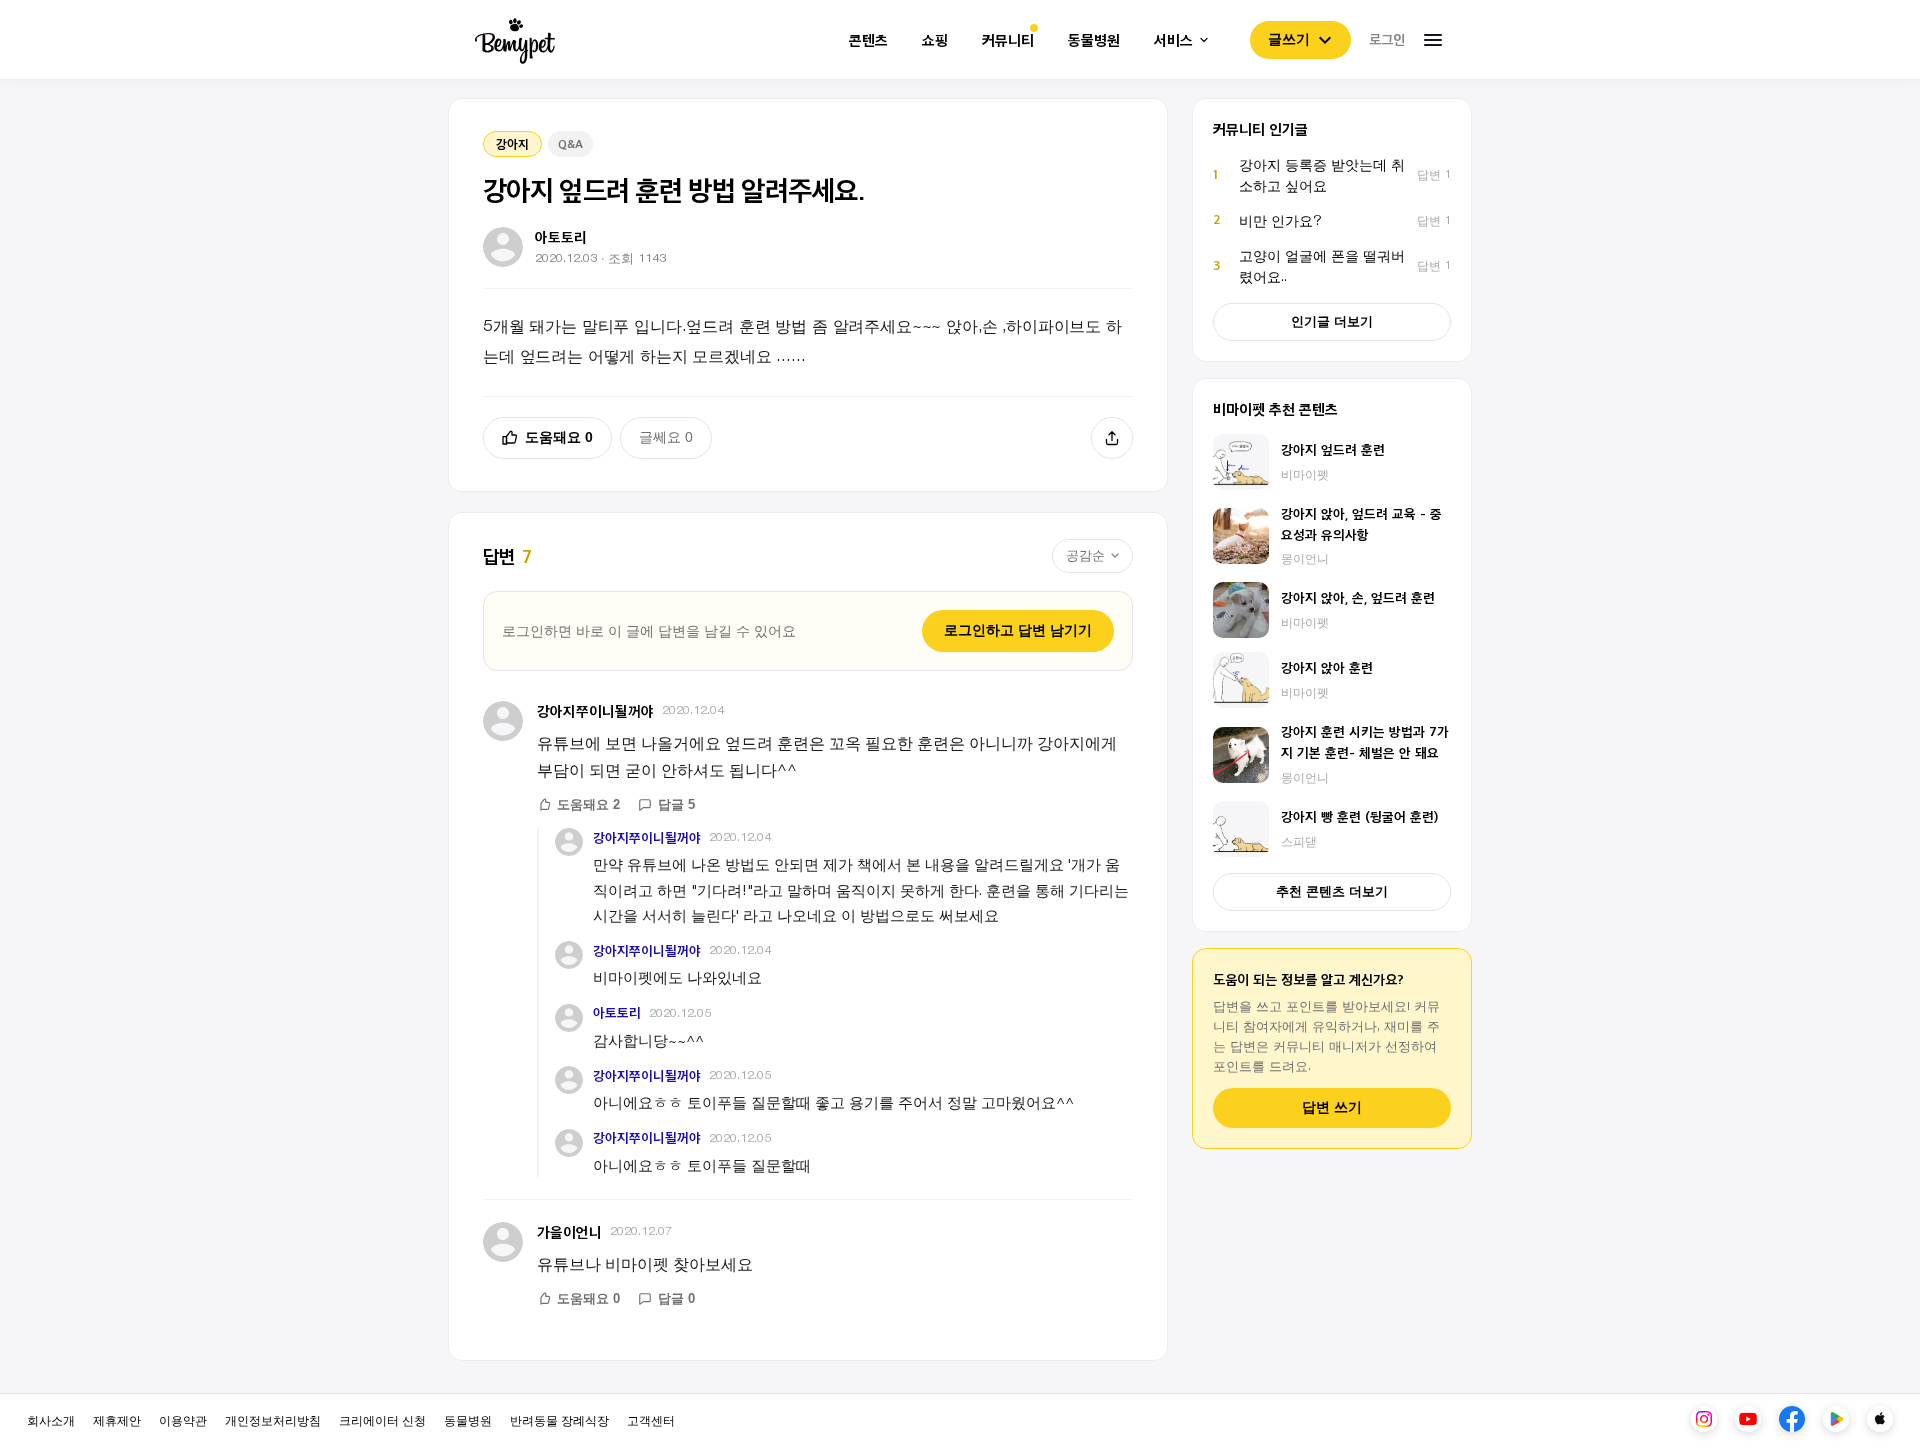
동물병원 (1094, 40)
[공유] (1112, 438)
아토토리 (617, 1012)
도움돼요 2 (588, 804)
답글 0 (676, 1298)
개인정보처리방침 (273, 1419)
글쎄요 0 (666, 437)
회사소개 (51, 1419)
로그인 (1387, 39)
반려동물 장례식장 (559, 1419)
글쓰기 (1289, 39)
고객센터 (651, 1419)
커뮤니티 (1008, 40)
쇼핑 (935, 40)
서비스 (1173, 40)
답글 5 (676, 804)
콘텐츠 (868, 40)
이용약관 (183, 1419)
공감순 (1085, 555)
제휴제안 (117, 1419)
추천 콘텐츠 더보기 (1332, 891)
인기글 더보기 (1332, 321)
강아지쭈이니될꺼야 (595, 710)
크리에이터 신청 (382, 1419)
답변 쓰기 (1332, 1107)
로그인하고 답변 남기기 (1018, 630)
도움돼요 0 (559, 437)
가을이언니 (569, 1231)
